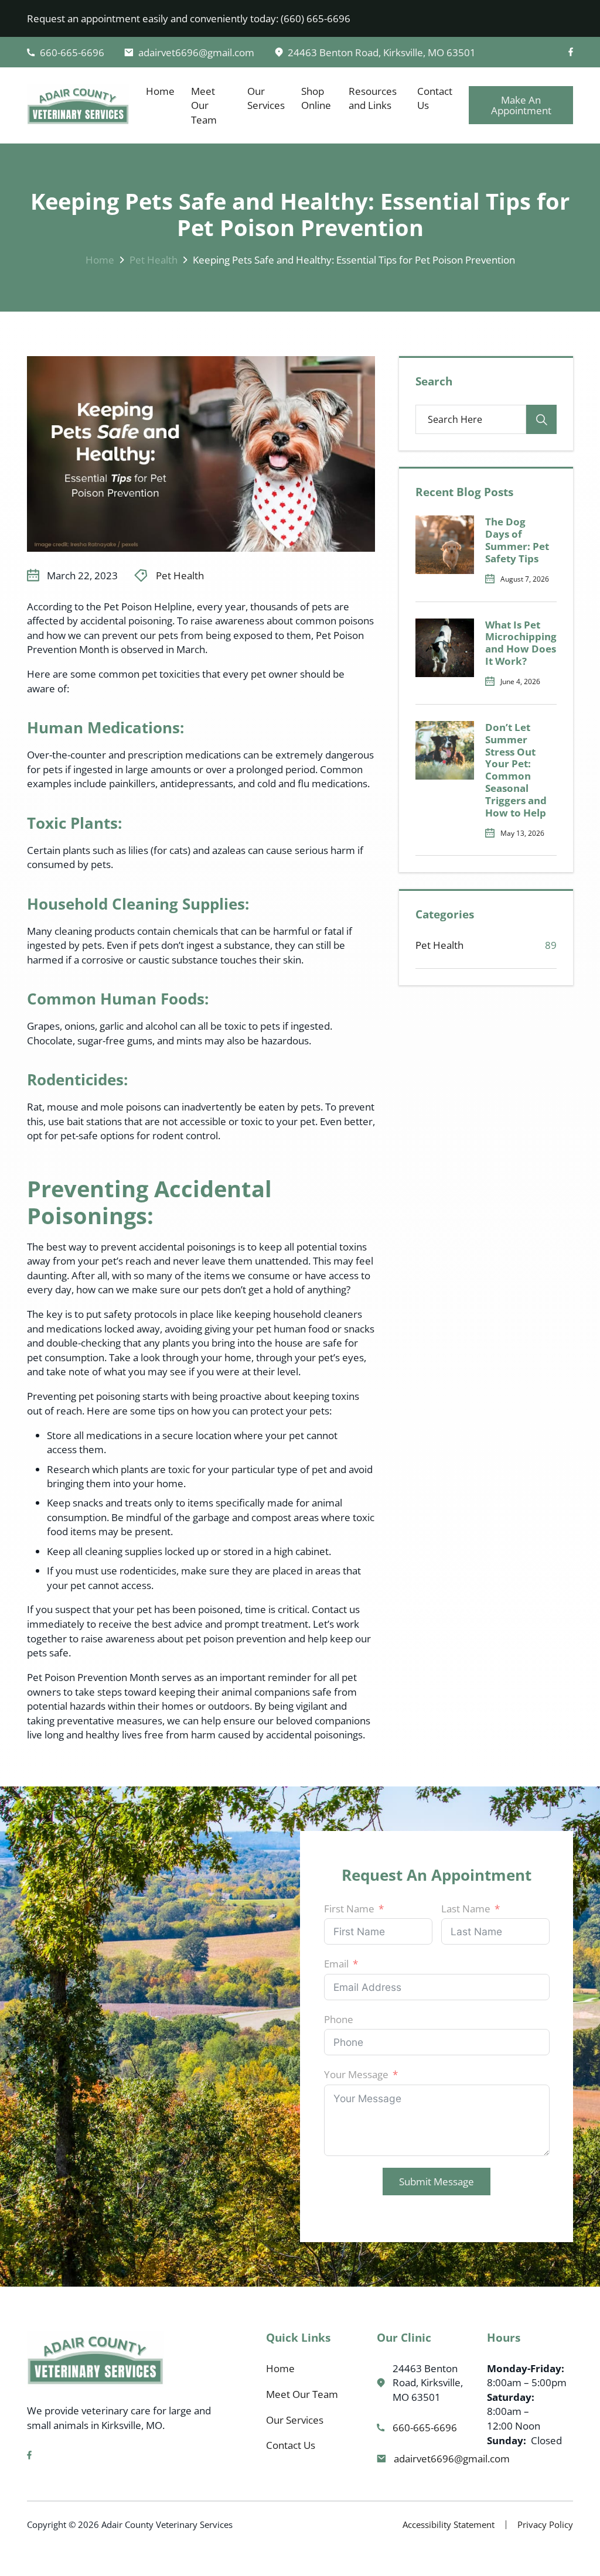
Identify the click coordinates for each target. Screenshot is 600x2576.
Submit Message (437, 2181)
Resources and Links (373, 98)
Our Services (266, 98)
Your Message (356, 2074)
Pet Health (154, 259)
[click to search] (541, 419)
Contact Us (435, 98)
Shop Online (316, 98)
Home (160, 91)
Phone (339, 2019)
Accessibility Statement (449, 2524)
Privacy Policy (545, 2524)
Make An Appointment (521, 105)
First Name (349, 1908)
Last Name (466, 1908)
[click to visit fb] (571, 52)
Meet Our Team (204, 105)
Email (336, 1963)
